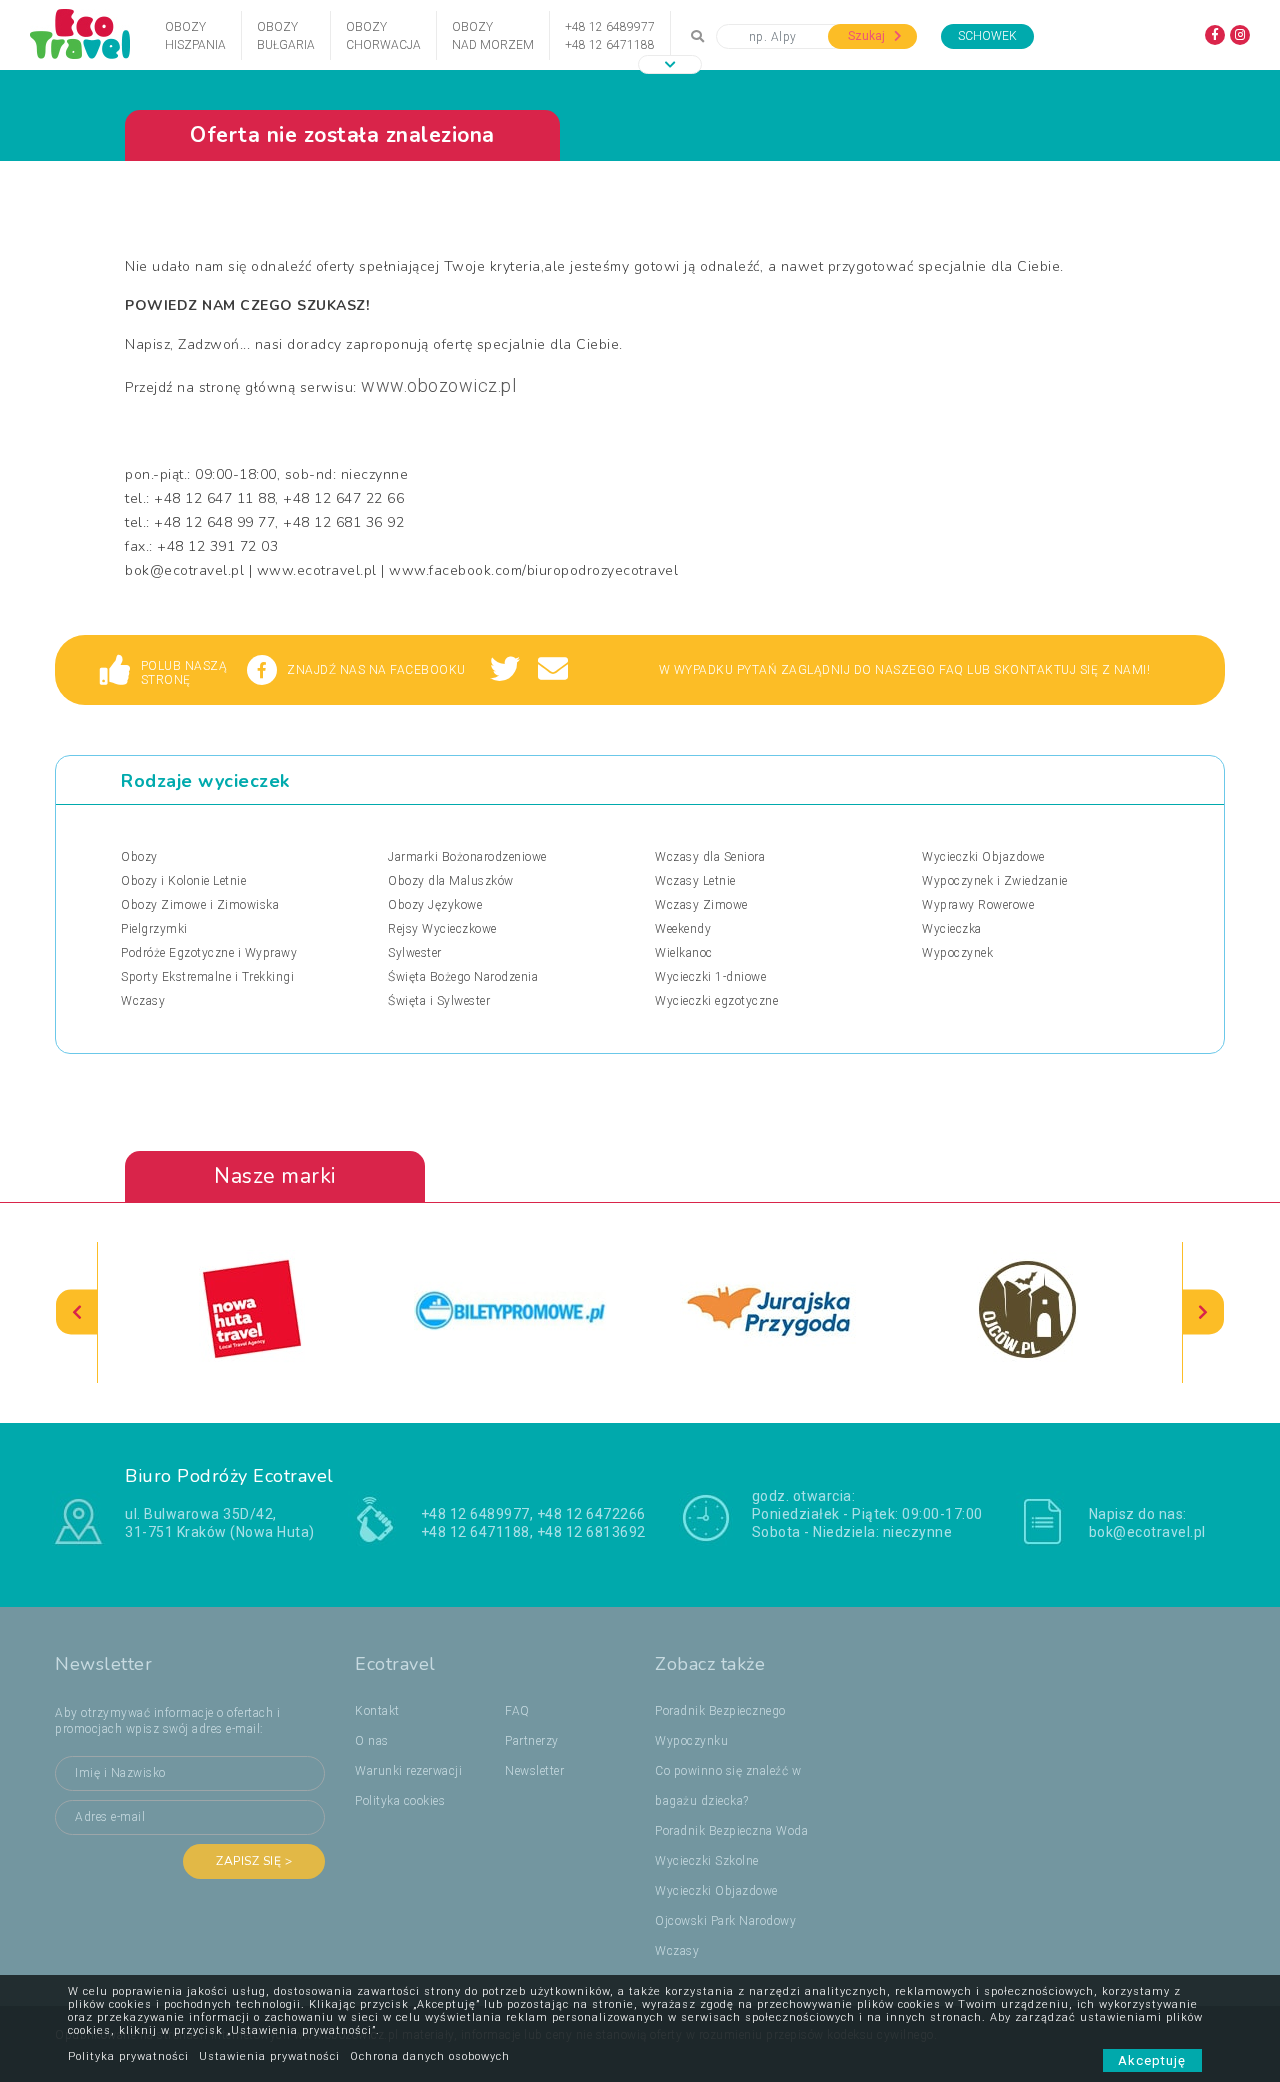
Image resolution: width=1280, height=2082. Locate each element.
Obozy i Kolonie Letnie (183, 881)
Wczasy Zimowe (701, 905)
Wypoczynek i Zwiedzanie (995, 881)
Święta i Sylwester (439, 1001)
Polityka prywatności (128, 2056)
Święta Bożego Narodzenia (463, 977)
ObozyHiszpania (195, 36)
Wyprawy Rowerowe (978, 905)
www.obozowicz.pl (438, 385)
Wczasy (143, 1001)
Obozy (139, 857)
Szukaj (868, 36)
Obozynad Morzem (493, 36)
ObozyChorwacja (383, 36)
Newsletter (534, 1771)
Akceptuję (1152, 2060)
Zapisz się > (254, 1861)
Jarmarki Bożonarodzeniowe (467, 857)
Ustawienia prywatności (269, 2056)
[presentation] (77, 1312)
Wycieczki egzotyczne (716, 1001)
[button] (670, 64)
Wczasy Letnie (695, 881)
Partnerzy (532, 1741)
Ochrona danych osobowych (430, 2056)
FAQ (517, 1711)
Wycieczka (952, 929)
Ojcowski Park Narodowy (725, 1921)
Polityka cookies (400, 1801)
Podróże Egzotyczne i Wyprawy (209, 953)
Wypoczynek (957, 953)
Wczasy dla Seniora (710, 857)
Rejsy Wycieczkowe (442, 929)
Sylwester (415, 953)
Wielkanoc (684, 953)
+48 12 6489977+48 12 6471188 (610, 36)
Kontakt (377, 1711)
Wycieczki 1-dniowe (710, 977)
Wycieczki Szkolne (707, 1861)
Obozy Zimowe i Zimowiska (200, 905)
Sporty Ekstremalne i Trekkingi (207, 977)
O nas (372, 1741)
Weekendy (683, 929)
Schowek (987, 36)
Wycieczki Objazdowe (983, 857)
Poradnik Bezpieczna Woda (731, 1831)
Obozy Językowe (435, 905)
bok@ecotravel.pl (1147, 1532)
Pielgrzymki (154, 929)
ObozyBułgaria (286, 36)
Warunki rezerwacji (408, 1771)
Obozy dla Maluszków (451, 881)
